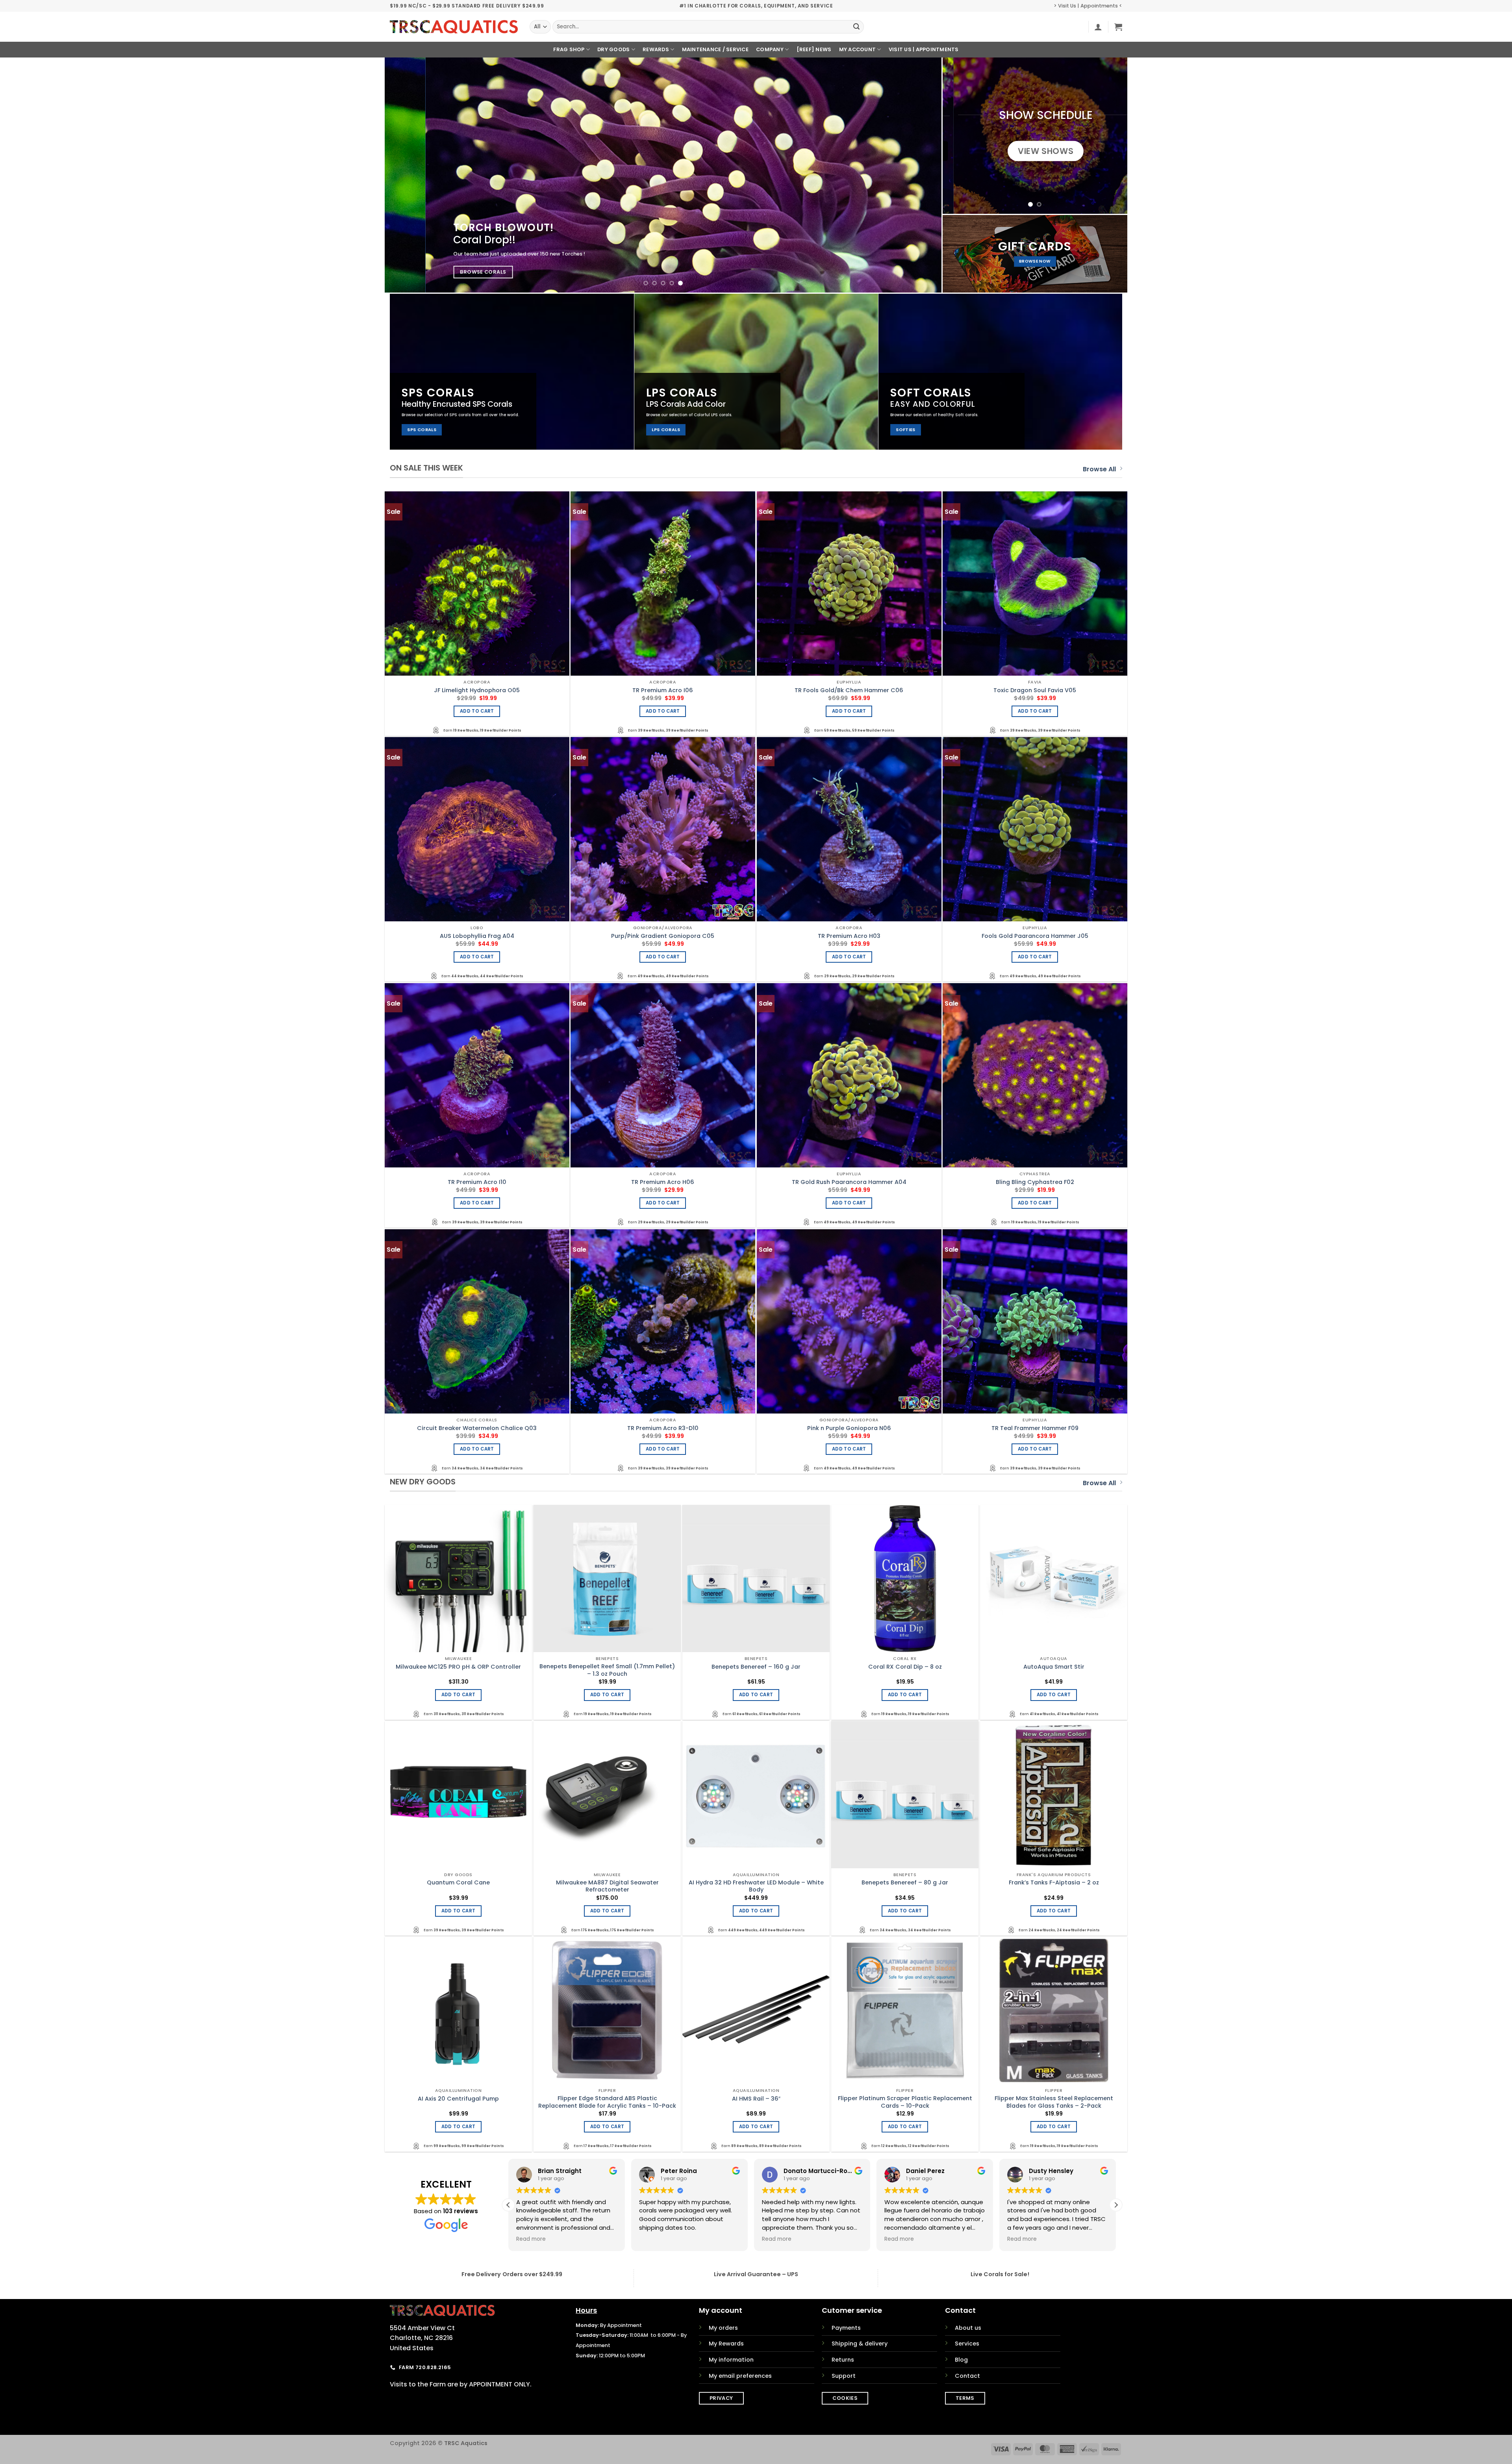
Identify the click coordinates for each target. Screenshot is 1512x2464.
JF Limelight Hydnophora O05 (477, 690)
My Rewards (726, 2344)
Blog (961, 2360)
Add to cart (477, 711)
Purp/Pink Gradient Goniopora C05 (663, 936)
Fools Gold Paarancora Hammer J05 (1035, 936)
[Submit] (856, 27)
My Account (858, 49)
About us (968, 2328)
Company (770, 49)
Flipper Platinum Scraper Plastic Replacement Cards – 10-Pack (905, 2102)
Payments (846, 2328)
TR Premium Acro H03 (849, 936)
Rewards (656, 49)
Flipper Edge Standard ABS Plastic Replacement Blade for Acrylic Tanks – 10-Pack (607, 2102)
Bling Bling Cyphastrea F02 (1035, 1182)
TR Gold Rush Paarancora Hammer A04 (849, 1182)
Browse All (1099, 469)
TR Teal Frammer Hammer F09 (1035, 1428)
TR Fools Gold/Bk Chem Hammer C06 (849, 690)
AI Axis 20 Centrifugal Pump (458, 2099)
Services (967, 2344)
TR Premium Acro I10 (477, 1182)
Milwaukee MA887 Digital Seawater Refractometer (607, 1886)
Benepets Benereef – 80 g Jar (905, 1883)
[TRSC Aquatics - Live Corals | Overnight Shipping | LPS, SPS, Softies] (454, 27)
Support (844, 2376)
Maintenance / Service (715, 49)
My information (731, 2360)
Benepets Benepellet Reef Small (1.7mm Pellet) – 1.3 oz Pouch (607, 1670)
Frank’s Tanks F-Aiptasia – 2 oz (1054, 1883)
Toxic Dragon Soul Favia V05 (1035, 690)
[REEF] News (814, 49)
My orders (723, 2328)
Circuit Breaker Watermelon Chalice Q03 (477, 1428)
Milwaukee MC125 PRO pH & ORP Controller (458, 1667)
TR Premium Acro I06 (663, 690)
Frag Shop (569, 49)
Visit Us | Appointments (924, 49)
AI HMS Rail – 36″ (756, 2099)
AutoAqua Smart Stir (1054, 1667)
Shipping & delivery (860, 2344)
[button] (1098, 27)
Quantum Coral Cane (458, 1883)
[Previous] (406, 175)
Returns (843, 2360)
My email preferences (740, 2376)
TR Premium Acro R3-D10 (663, 1428)
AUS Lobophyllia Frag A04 (477, 936)
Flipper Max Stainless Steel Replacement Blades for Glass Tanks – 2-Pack (1054, 2102)
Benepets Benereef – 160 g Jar (756, 1667)
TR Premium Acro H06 (663, 1182)
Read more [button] (531, 2239)
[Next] (920, 175)
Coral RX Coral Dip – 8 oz (905, 1667)
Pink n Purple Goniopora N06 (849, 1428)
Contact (967, 2376)
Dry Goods (613, 49)
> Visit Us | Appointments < (1088, 6)
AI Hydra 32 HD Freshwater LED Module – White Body (756, 1886)
